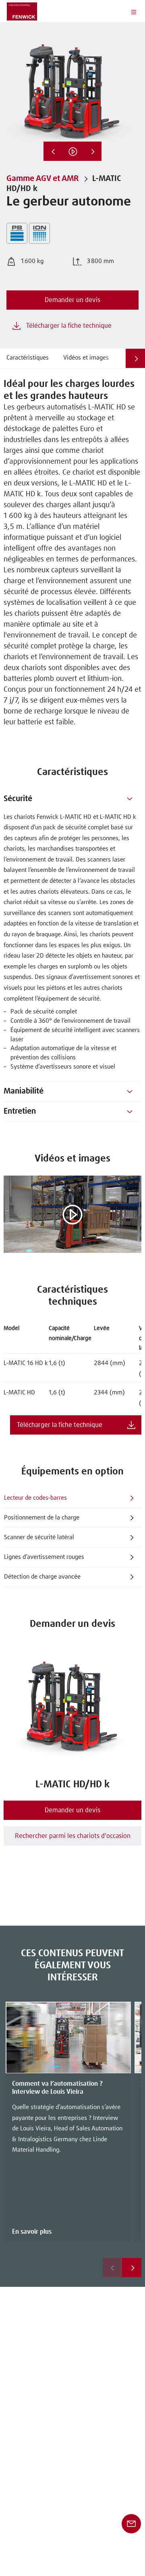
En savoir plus (32, 2232)
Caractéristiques (28, 358)
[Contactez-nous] (131, 2523)
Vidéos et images (86, 358)
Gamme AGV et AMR (42, 179)
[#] (130, 799)
